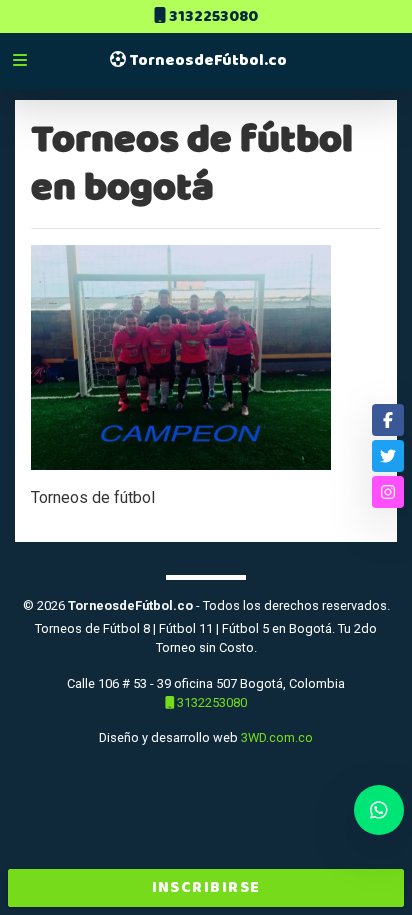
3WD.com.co (277, 737)
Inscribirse (206, 887)
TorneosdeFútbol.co (206, 60)
